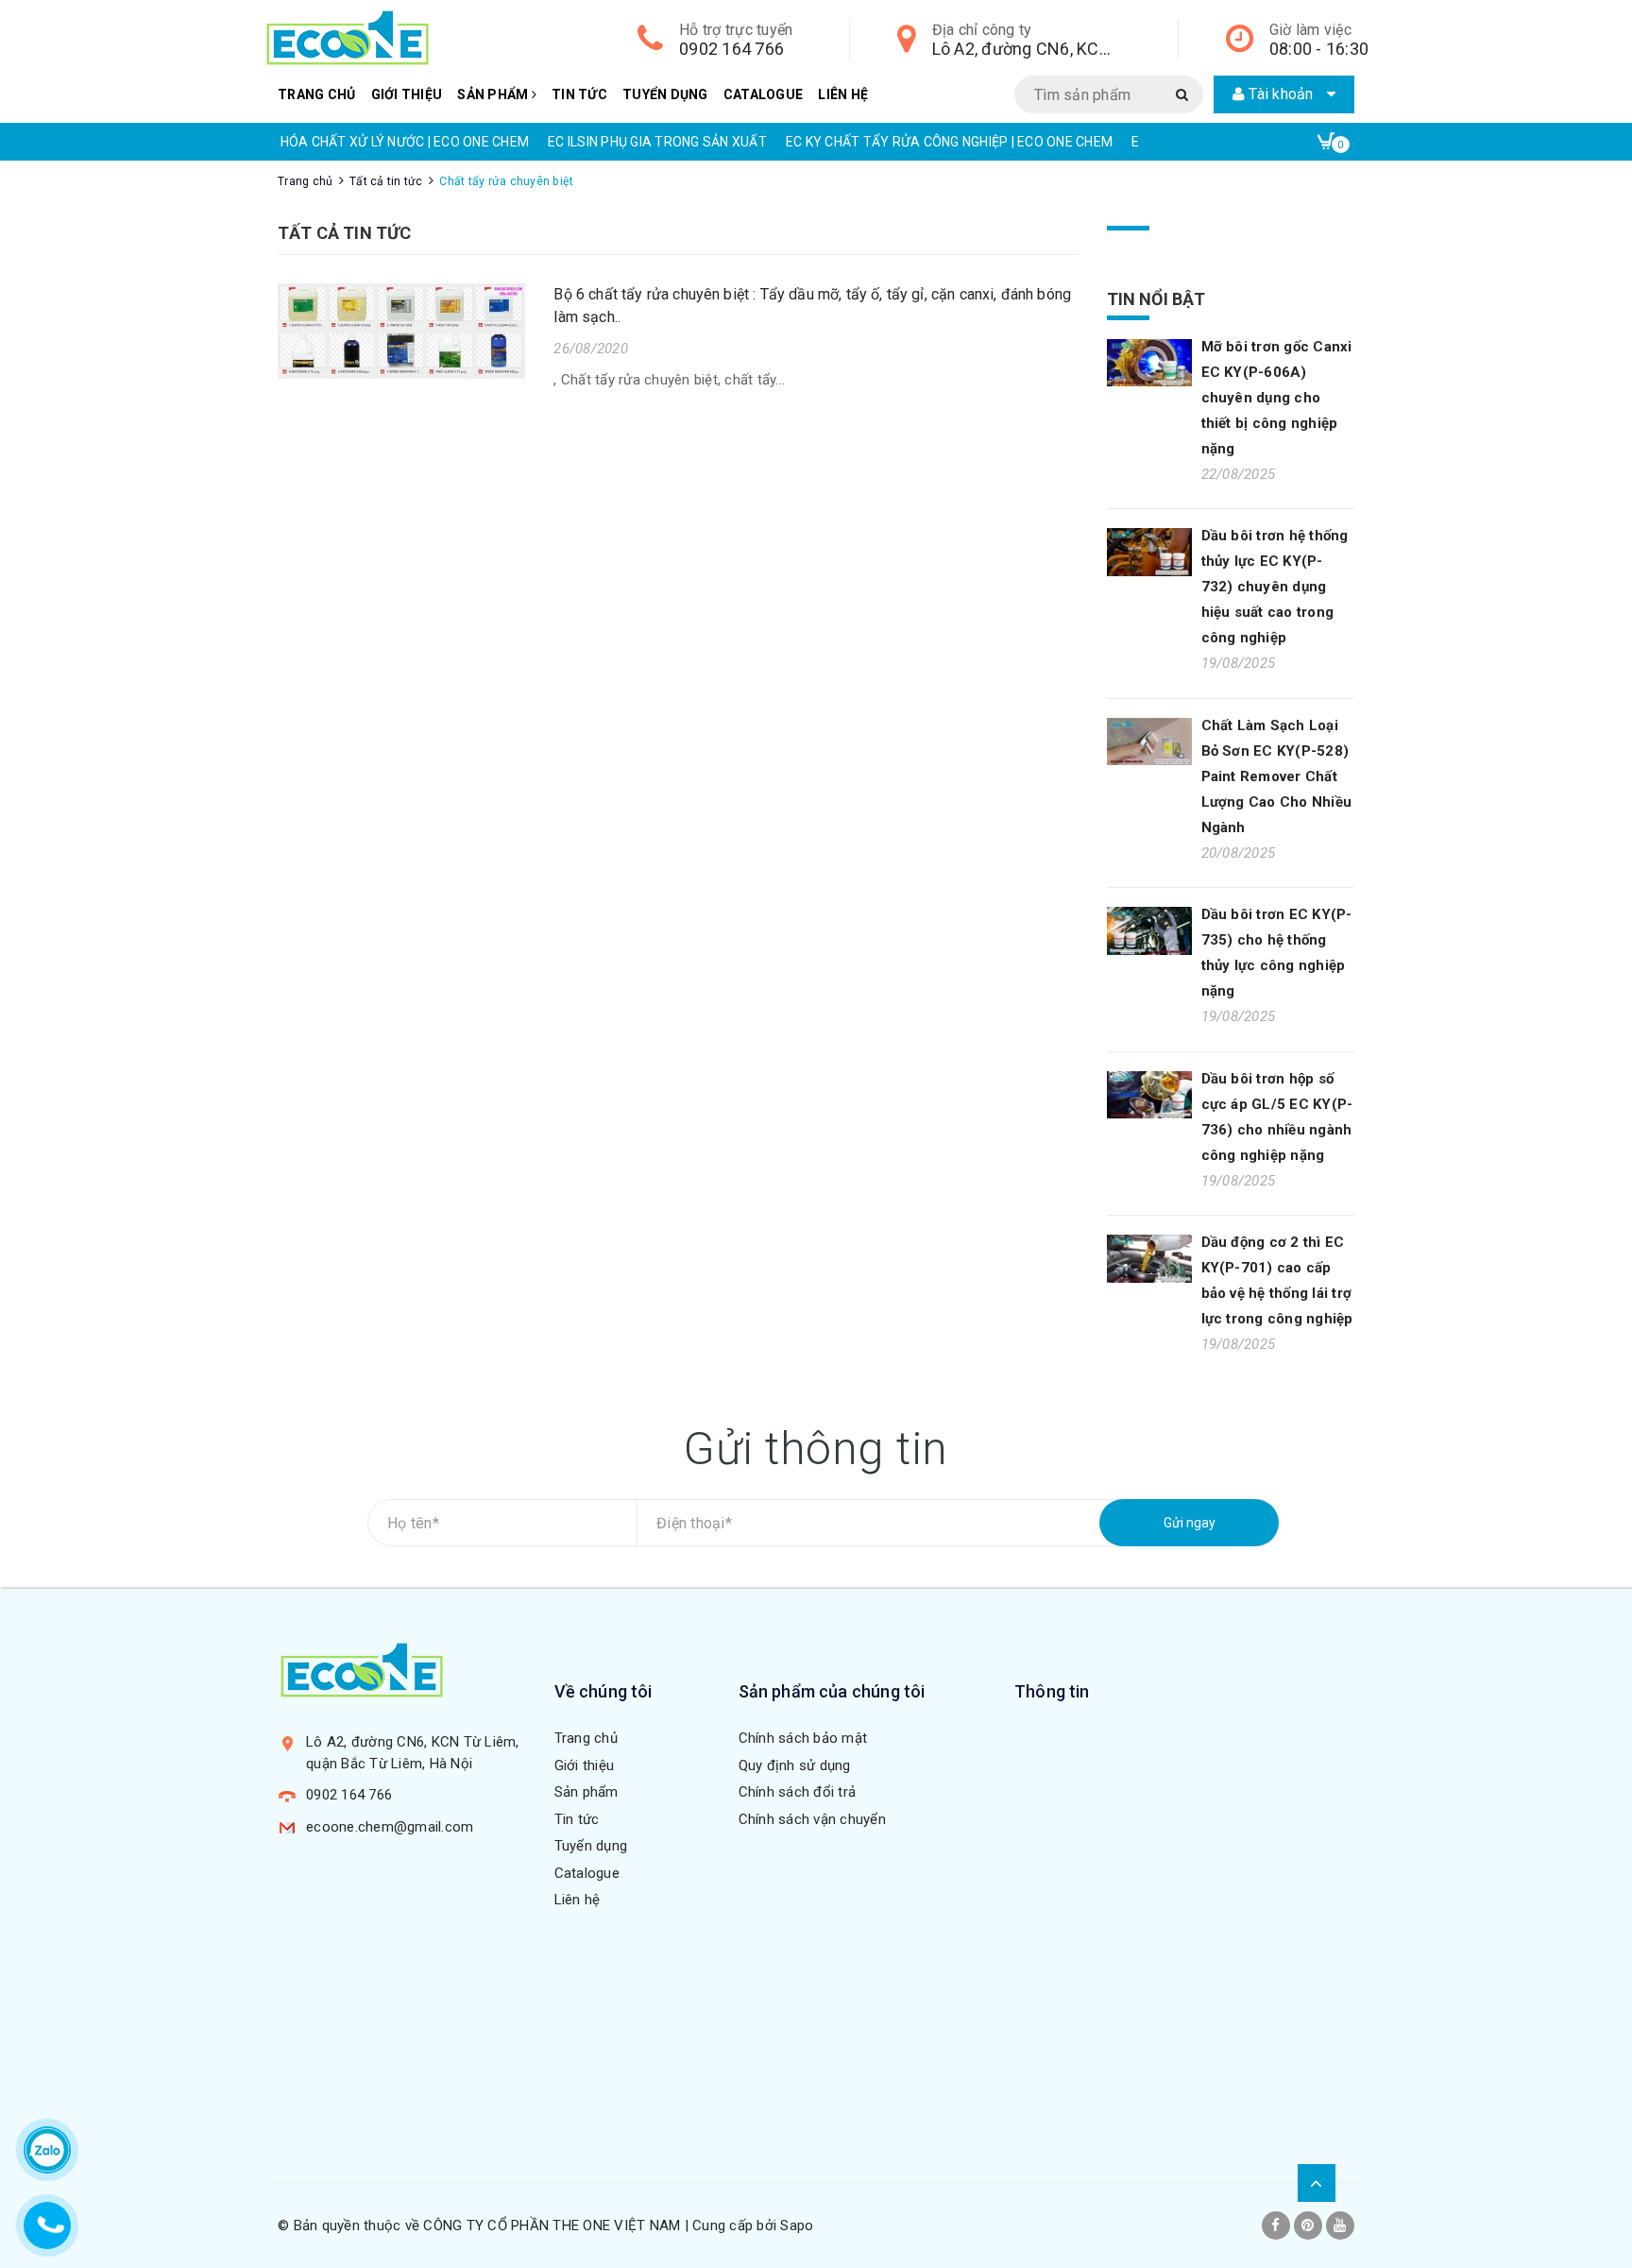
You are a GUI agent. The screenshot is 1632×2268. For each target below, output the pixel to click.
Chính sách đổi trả (798, 1792)
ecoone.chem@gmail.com (390, 1827)
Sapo (797, 2225)
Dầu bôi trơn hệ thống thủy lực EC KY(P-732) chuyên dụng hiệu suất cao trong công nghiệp (1275, 587)
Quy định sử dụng (795, 1765)
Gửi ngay (1190, 1523)
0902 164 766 (731, 49)
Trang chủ (316, 94)
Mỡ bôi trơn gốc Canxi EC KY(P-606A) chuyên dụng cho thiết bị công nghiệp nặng (1277, 398)
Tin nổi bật (1156, 299)
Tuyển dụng (665, 94)
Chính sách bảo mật (803, 1738)
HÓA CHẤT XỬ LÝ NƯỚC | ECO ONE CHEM (405, 142)
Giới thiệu (407, 94)
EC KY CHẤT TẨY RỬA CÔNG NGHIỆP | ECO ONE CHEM (949, 142)
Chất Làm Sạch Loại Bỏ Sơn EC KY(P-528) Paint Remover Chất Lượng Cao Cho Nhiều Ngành (1277, 776)
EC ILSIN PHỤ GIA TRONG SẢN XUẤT (657, 142)
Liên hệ (843, 94)
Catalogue (763, 94)
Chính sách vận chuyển (812, 1819)
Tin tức (579, 94)
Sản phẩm (494, 94)
